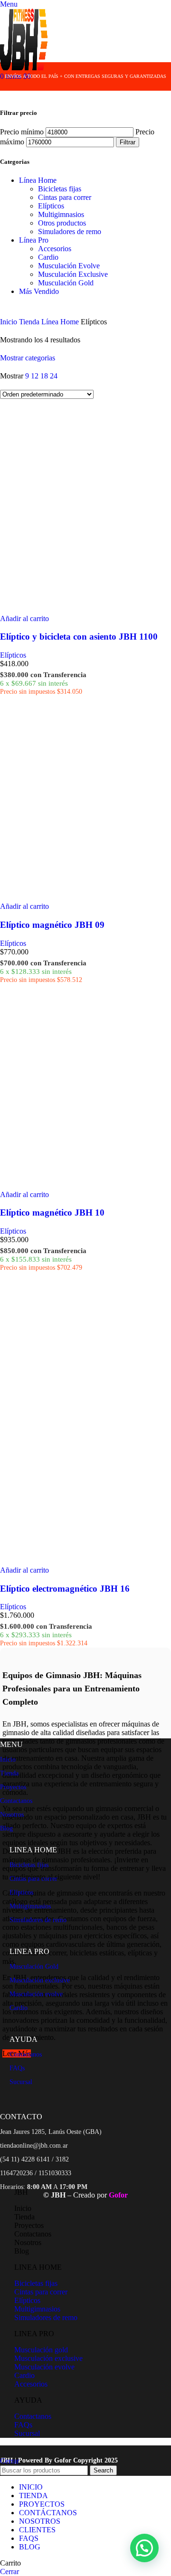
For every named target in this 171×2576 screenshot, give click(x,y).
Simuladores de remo (70, 231)
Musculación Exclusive (73, 274)
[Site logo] (24, 68)
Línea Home (38, 180)
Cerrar (9, 2461)
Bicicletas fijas (60, 189)
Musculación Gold (66, 283)
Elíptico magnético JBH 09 (52, 925)
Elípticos (51, 206)
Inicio (9, 322)
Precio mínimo (22, 132)
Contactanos (16, 1801)
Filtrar (128, 142)
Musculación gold (41, 2350)
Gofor (64, 2460)
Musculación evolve (36, 1994)
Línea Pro (34, 240)
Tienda (30, 322)
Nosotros (12, 1815)
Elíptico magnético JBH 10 (52, 1213)
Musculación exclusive (40, 1980)
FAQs (17, 2068)
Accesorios (55, 249)
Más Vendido (39, 291)
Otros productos (62, 223)
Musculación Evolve (69, 266)
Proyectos (13, 1787)
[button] (24, 618)
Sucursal (21, 2082)
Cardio (48, 257)
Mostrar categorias (28, 358)
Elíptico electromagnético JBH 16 (65, 1589)
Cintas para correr (65, 197)
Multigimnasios (61, 214)
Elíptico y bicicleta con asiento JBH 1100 (79, 637)
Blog (6, 1828)
